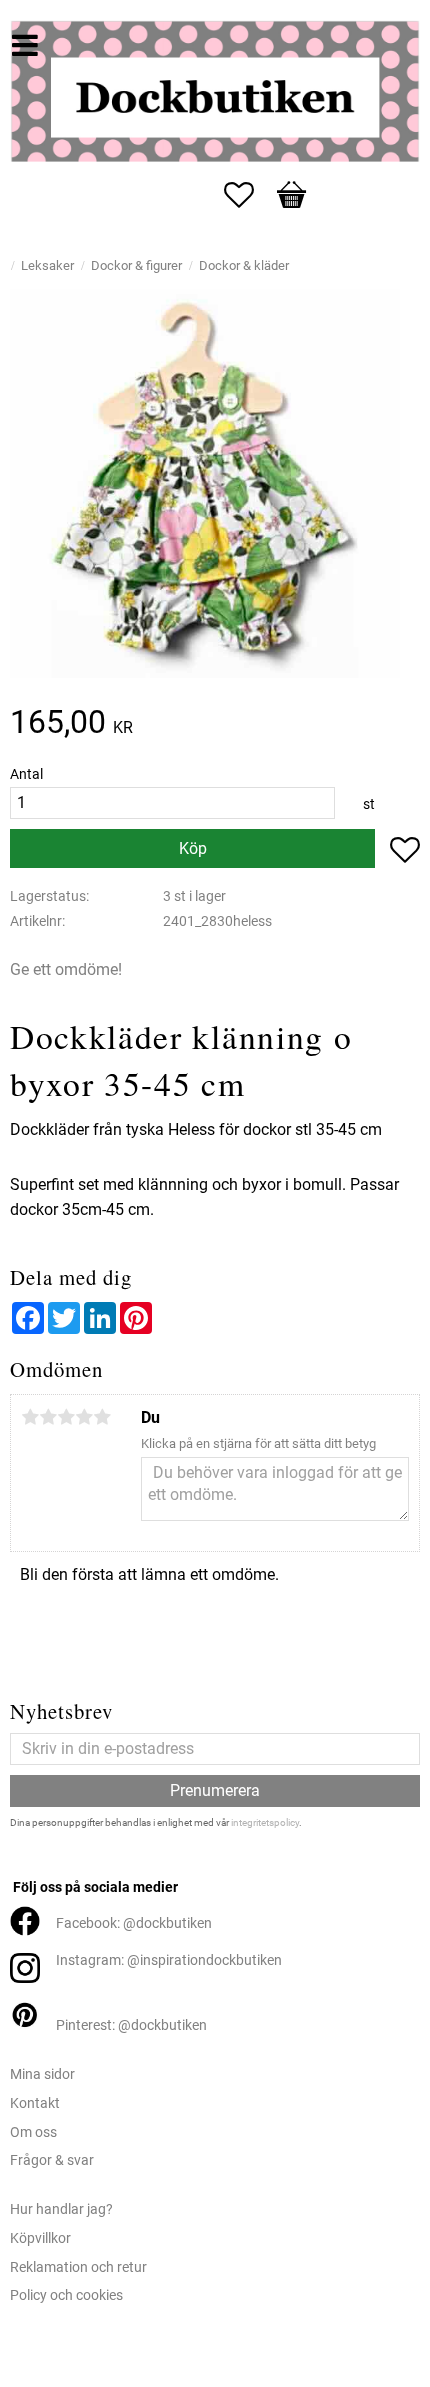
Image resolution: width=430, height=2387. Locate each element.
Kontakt (35, 2103)
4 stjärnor (84, 1417)
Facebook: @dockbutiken (134, 1923)
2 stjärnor (48, 1417)
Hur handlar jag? (61, 2209)
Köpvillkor (40, 2238)
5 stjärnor (102, 1417)
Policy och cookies (66, 2295)
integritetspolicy (265, 1822)
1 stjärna (30, 1417)
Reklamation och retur (78, 2267)
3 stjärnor (66, 1417)
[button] (249, 195)
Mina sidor (42, 2074)
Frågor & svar (52, 2160)
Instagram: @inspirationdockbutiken (169, 1960)
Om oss (33, 2132)
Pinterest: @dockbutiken (131, 2025)
